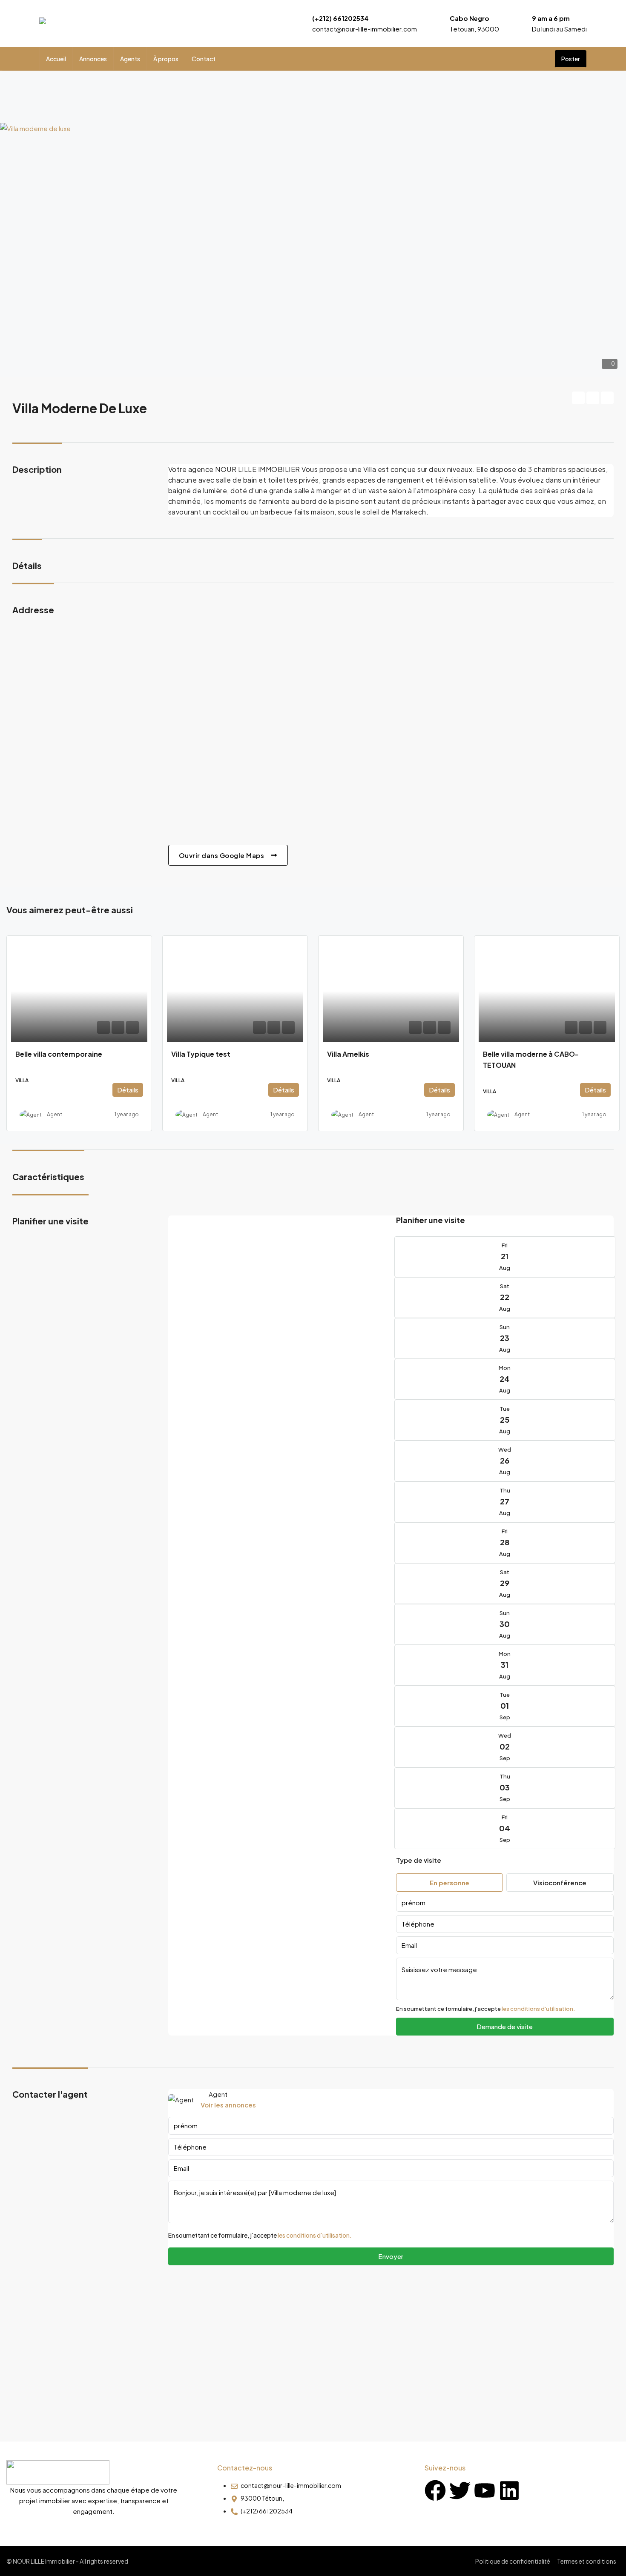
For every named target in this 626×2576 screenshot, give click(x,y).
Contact (204, 59)
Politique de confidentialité (513, 2561)
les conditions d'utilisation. (538, 2009)
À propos (166, 59)
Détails (128, 1090)
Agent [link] (55, 1114)
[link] (79, 991)
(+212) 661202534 (340, 18)
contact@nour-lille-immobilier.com (365, 29)
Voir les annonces (228, 2105)
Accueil (56, 59)
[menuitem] (541, 59)
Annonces (93, 59)
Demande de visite (505, 2026)
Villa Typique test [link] (201, 1054)
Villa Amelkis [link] (348, 1054)
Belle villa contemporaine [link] (59, 1054)
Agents (130, 59)
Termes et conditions (587, 2561)
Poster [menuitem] (571, 59)
